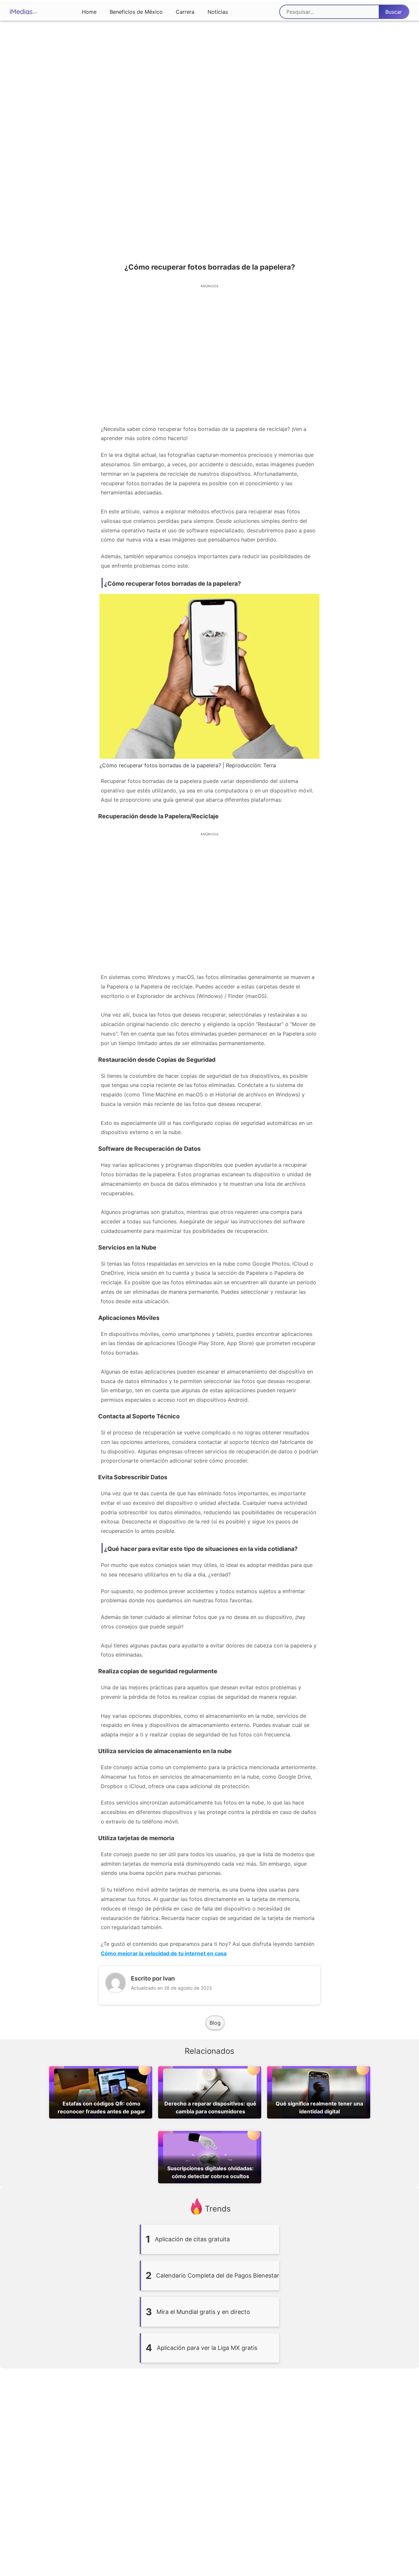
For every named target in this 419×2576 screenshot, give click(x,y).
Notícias (218, 12)
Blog (215, 2023)
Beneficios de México (136, 12)
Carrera (185, 12)
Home (89, 12)
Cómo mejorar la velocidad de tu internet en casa (164, 1953)
